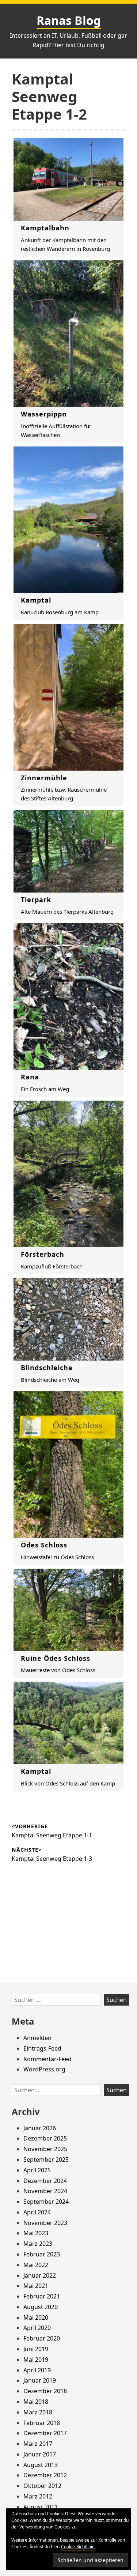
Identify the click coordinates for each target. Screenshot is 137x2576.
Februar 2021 (42, 2296)
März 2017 (38, 2444)
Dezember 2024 (45, 2181)
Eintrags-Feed (42, 2048)
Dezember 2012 (45, 2475)
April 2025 (37, 2170)
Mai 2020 (36, 2317)
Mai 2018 (36, 2402)
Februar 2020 (42, 2338)
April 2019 (37, 2370)
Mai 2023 (36, 2233)
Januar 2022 (40, 2275)
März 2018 (38, 2412)
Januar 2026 (40, 2128)
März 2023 (38, 2244)
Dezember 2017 (45, 2433)
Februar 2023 (42, 2254)
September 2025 (46, 2160)
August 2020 (41, 2307)
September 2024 (46, 2202)
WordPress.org (44, 2069)
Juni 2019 (36, 2349)
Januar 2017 (40, 2454)
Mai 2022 (36, 2265)
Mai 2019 (36, 2360)
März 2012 (38, 2496)
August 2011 (41, 2507)
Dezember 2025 (45, 2138)
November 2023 (45, 2223)
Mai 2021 (36, 2286)
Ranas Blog (69, 20)
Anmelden (37, 2038)
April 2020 (37, 2328)
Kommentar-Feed (47, 2059)
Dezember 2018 (45, 2391)
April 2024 (37, 2212)
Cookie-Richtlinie (78, 2547)
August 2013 (41, 2465)
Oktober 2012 (42, 2486)
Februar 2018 (42, 2423)
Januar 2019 (40, 2380)
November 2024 (45, 2191)
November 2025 (45, 2149)
